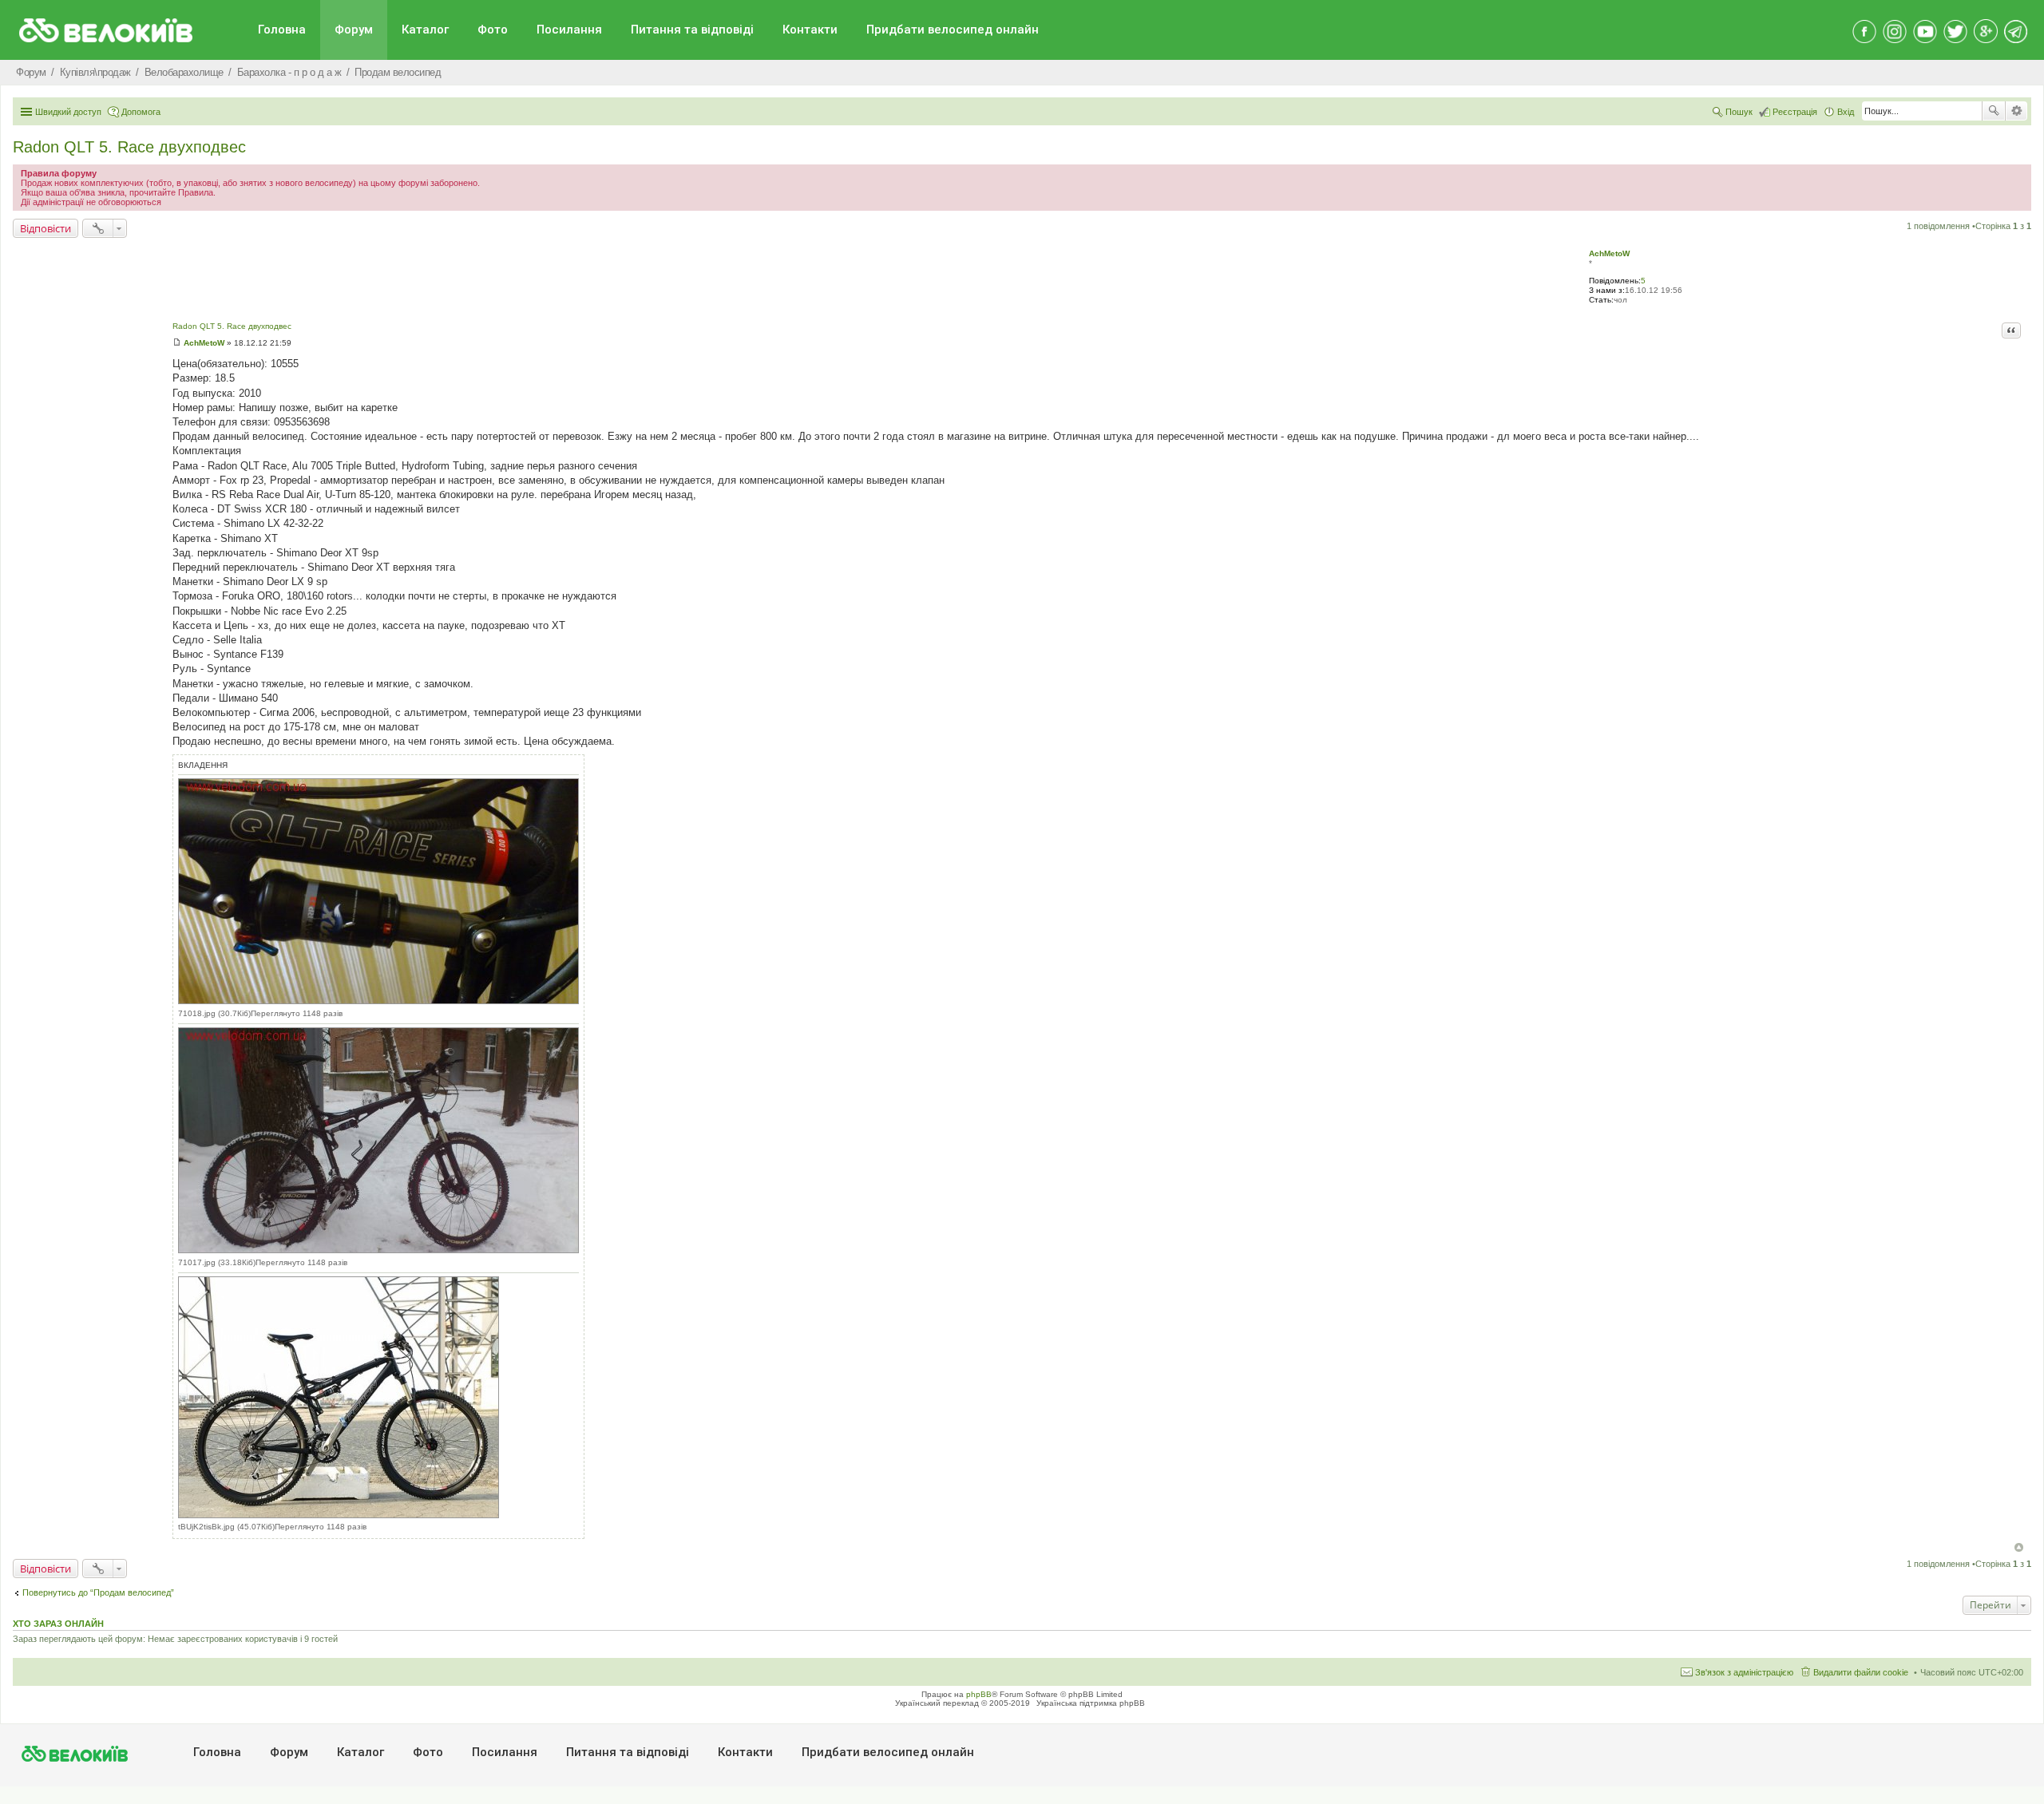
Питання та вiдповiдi (692, 30)
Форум (354, 30)
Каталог (425, 30)
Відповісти (46, 228)
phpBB (979, 1694)
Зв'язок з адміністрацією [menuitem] (1744, 1672)
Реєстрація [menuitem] (1795, 112)
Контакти (810, 30)
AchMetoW (1609, 253)
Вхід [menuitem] (1846, 112)
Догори (2019, 1547)
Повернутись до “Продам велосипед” (98, 1592)
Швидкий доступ (68, 112)
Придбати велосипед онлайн (953, 30)
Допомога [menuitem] (141, 112)
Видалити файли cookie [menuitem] (1861, 1672)
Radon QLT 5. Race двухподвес (129, 147)
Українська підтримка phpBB (1091, 1703)
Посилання (569, 30)
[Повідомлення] (177, 343)
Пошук (1994, 111)
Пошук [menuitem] (1739, 112)
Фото (493, 30)
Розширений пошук (2016, 111)
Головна (282, 30)
